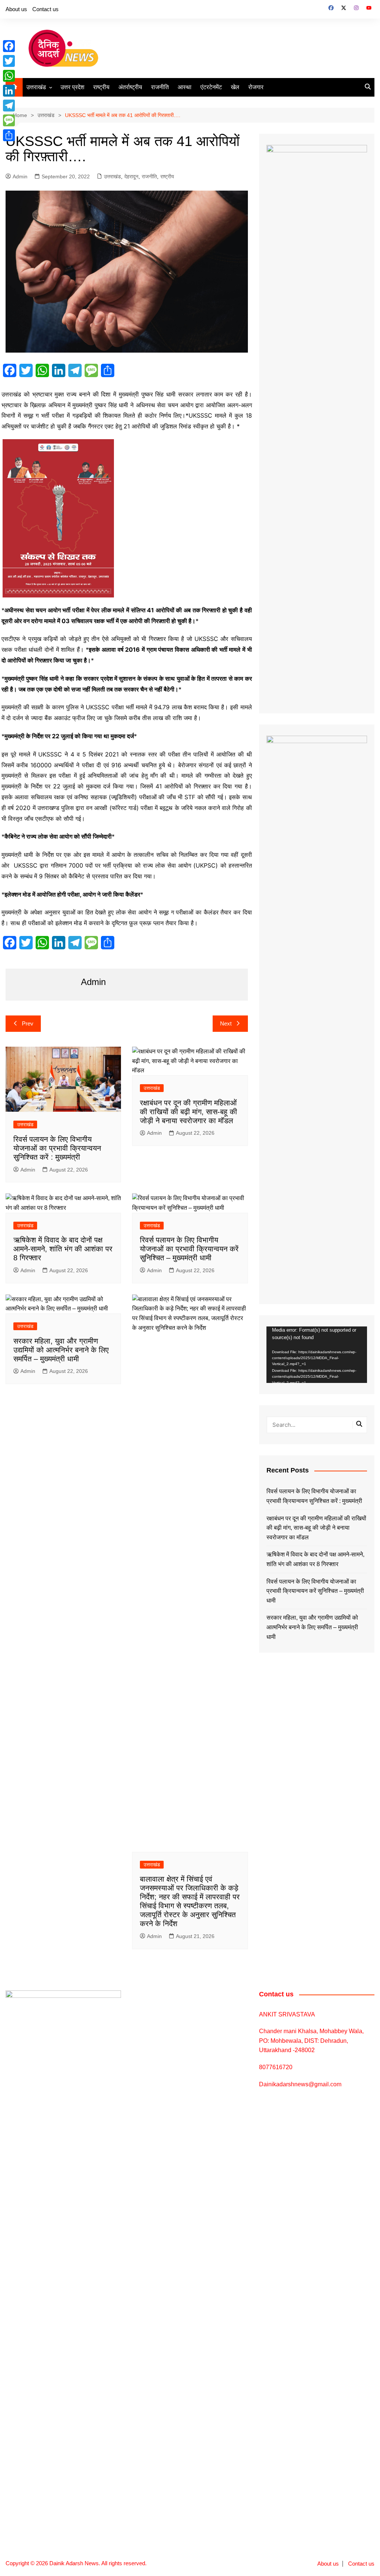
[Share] (9, 135)
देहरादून (131, 176)
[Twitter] (9, 61)
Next (226, 1023)
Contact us (45, 9)
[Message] (9, 120)
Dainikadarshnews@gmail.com (300, 2084)
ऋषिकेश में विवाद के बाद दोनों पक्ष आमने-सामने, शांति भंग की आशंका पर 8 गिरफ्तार (63, 1249)
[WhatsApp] (9, 76)
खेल (235, 87)
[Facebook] (9, 46)
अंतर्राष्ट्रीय (130, 87)
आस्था (185, 87)
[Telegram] (9, 106)
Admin (20, 176)
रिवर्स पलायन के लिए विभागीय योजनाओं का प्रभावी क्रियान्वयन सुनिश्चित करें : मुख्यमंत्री (57, 1148)
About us (16, 9)
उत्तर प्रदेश (72, 87)
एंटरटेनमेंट (211, 87)
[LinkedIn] (9, 91)
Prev (28, 1023)
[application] (317, 1355)
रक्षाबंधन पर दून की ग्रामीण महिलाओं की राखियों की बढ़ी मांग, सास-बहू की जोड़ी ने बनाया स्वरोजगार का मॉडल (189, 1112)
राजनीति (160, 87)
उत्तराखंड (36, 87)
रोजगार (256, 87)
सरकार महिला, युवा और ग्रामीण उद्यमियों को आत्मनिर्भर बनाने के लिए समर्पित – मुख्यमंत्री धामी (61, 1350)
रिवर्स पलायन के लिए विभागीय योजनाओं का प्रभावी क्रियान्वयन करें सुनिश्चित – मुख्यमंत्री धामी (189, 1249)
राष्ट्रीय (101, 87)
